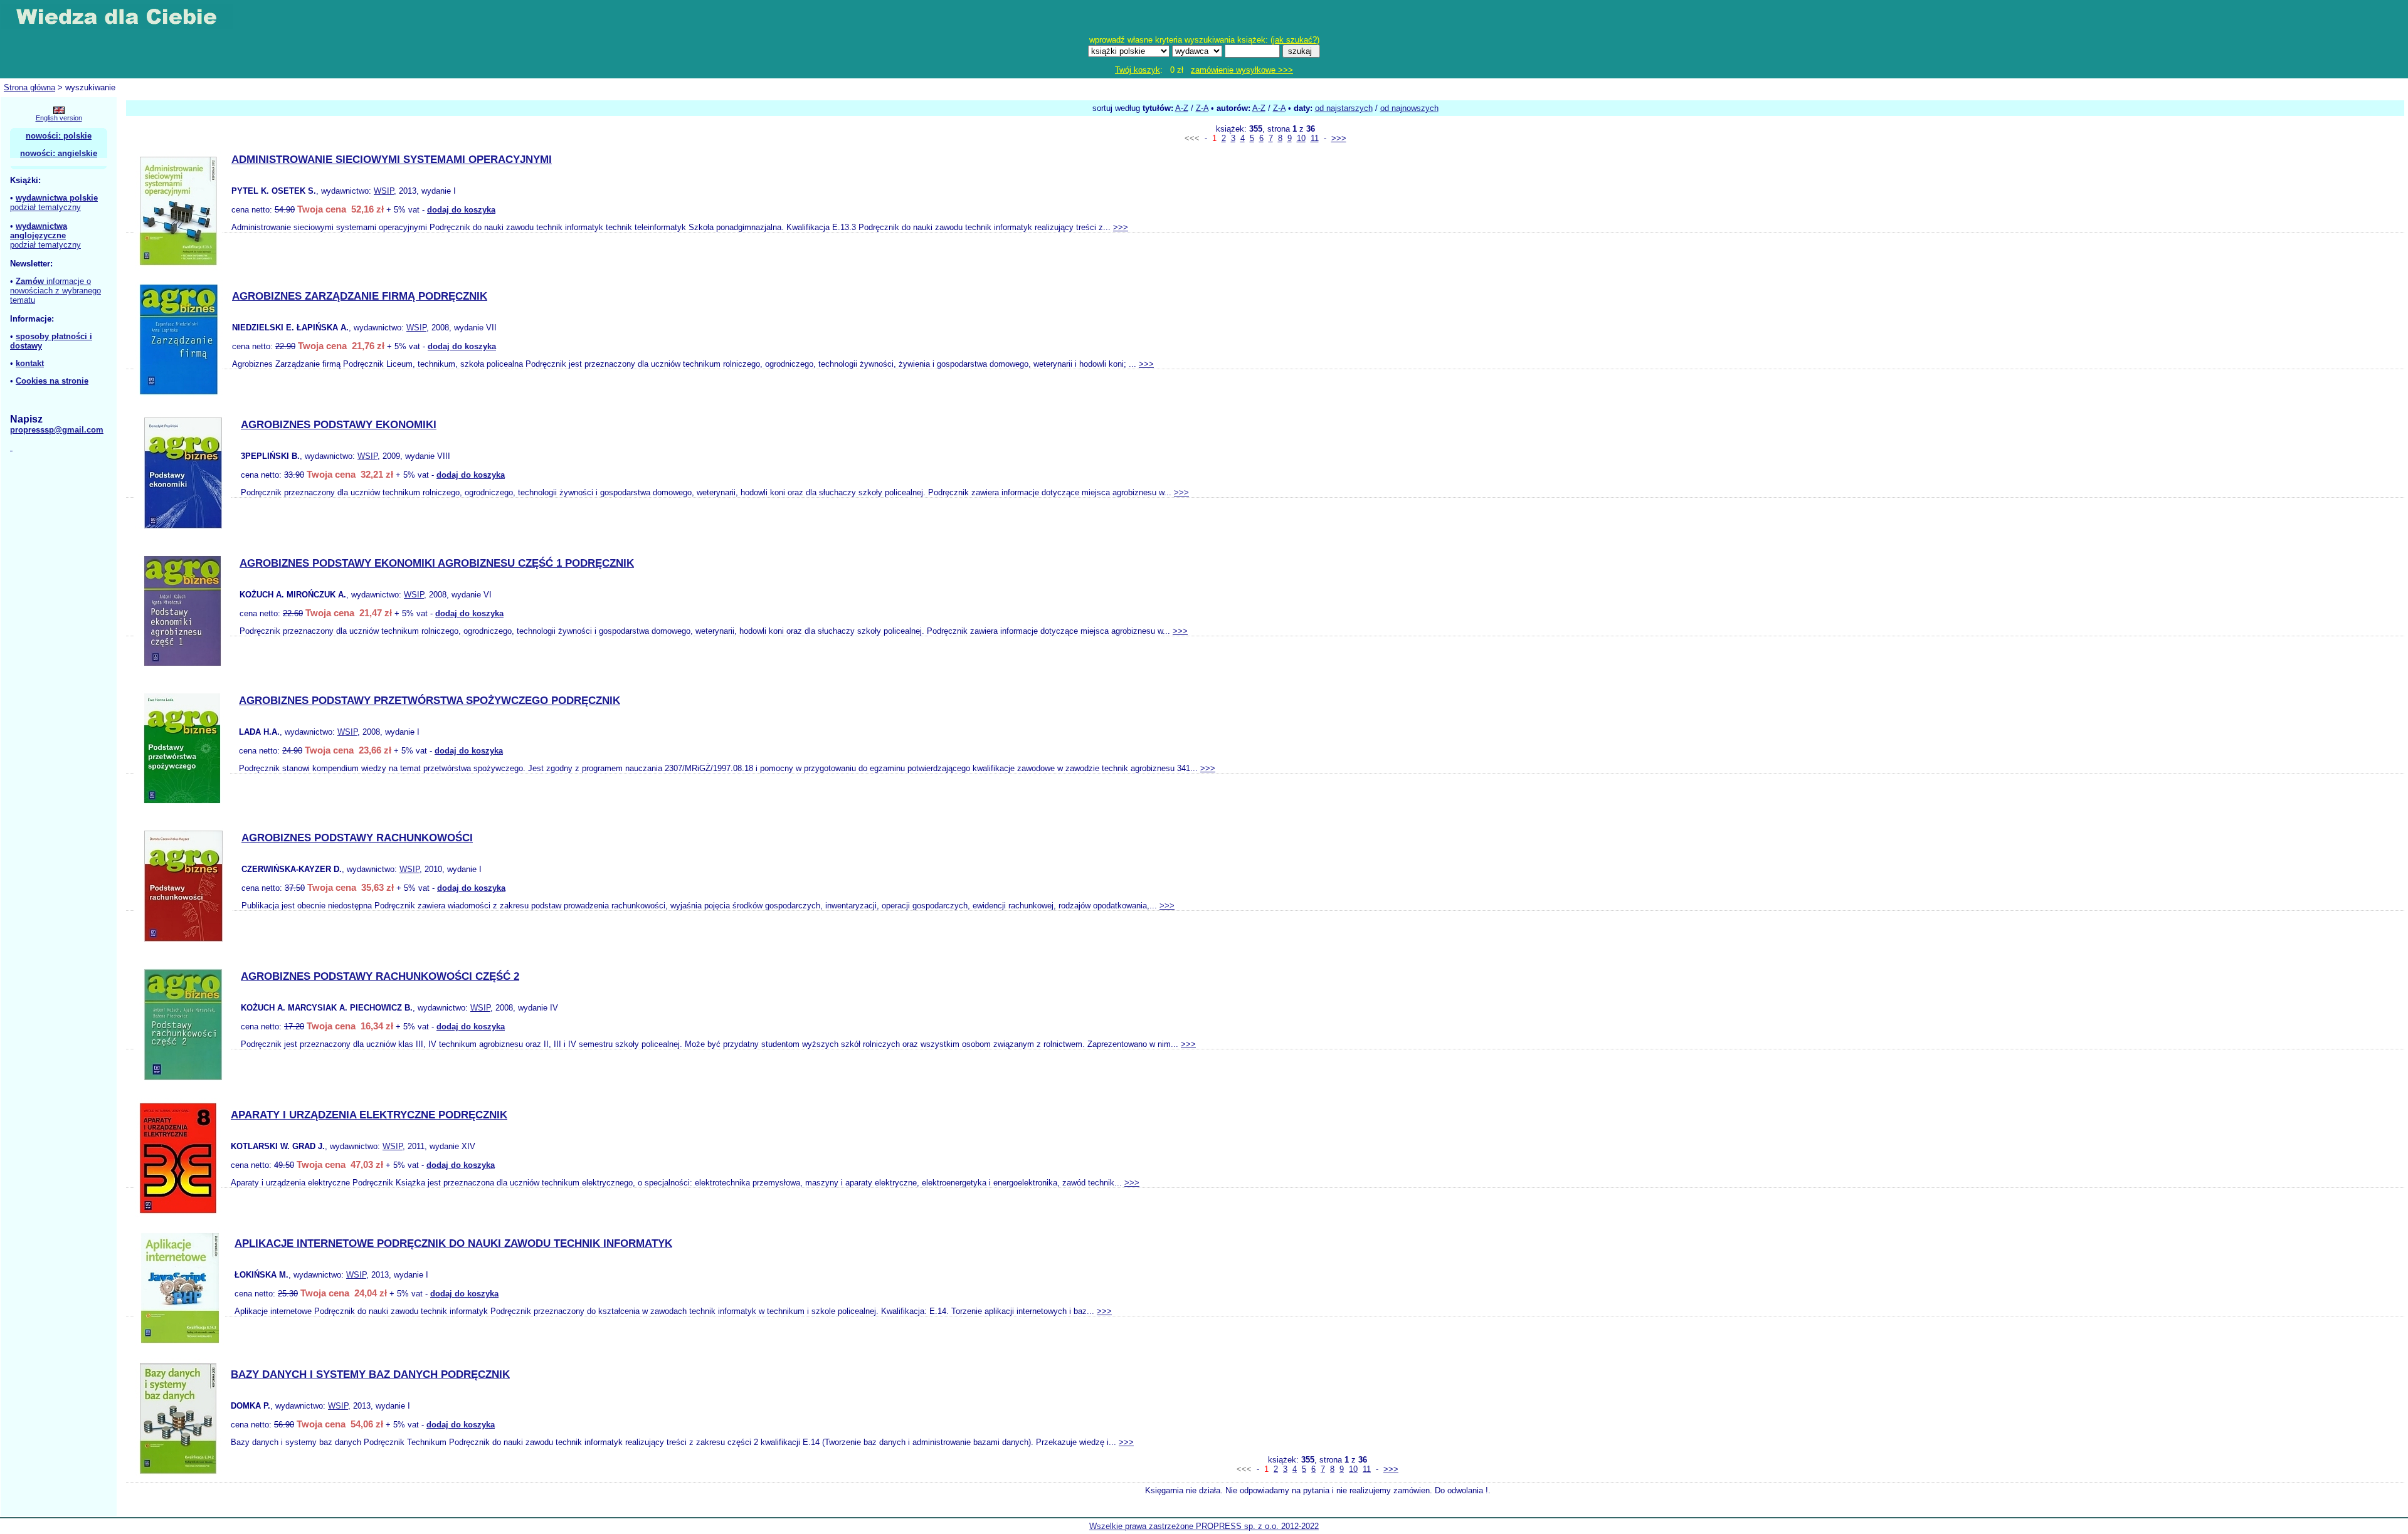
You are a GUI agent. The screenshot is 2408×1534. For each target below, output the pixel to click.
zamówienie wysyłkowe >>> (1242, 70)
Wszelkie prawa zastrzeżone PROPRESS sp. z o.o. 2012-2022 (1204, 1526)
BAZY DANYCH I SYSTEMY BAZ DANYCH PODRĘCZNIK (370, 1374)
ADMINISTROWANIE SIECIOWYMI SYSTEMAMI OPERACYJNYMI (392, 160)
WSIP (384, 191)
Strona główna (29, 87)
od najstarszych (1344, 108)
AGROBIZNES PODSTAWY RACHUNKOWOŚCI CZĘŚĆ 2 (380, 976)
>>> (1339, 138)
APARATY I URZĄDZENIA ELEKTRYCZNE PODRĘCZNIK (369, 1115)
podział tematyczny (45, 207)
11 (1315, 138)
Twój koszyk (1138, 70)
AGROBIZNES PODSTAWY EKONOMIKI (339, 425)
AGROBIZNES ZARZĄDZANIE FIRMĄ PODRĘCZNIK (360, 296)
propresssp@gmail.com (57, 430)
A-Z (1182, 108)
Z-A (1202, 108)
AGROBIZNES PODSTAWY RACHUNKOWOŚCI (357, 838)
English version (59, 118)
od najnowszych (1409, 108)
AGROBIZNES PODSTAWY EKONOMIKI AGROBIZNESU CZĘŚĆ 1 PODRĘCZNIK (437, 563)
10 (1301, 138)
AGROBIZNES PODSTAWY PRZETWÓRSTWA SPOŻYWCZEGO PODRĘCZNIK (430, 701)
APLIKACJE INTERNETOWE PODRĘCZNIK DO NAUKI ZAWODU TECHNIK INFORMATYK (453, 1243)
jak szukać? (1295, 40)
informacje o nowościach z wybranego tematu (55, 291)
